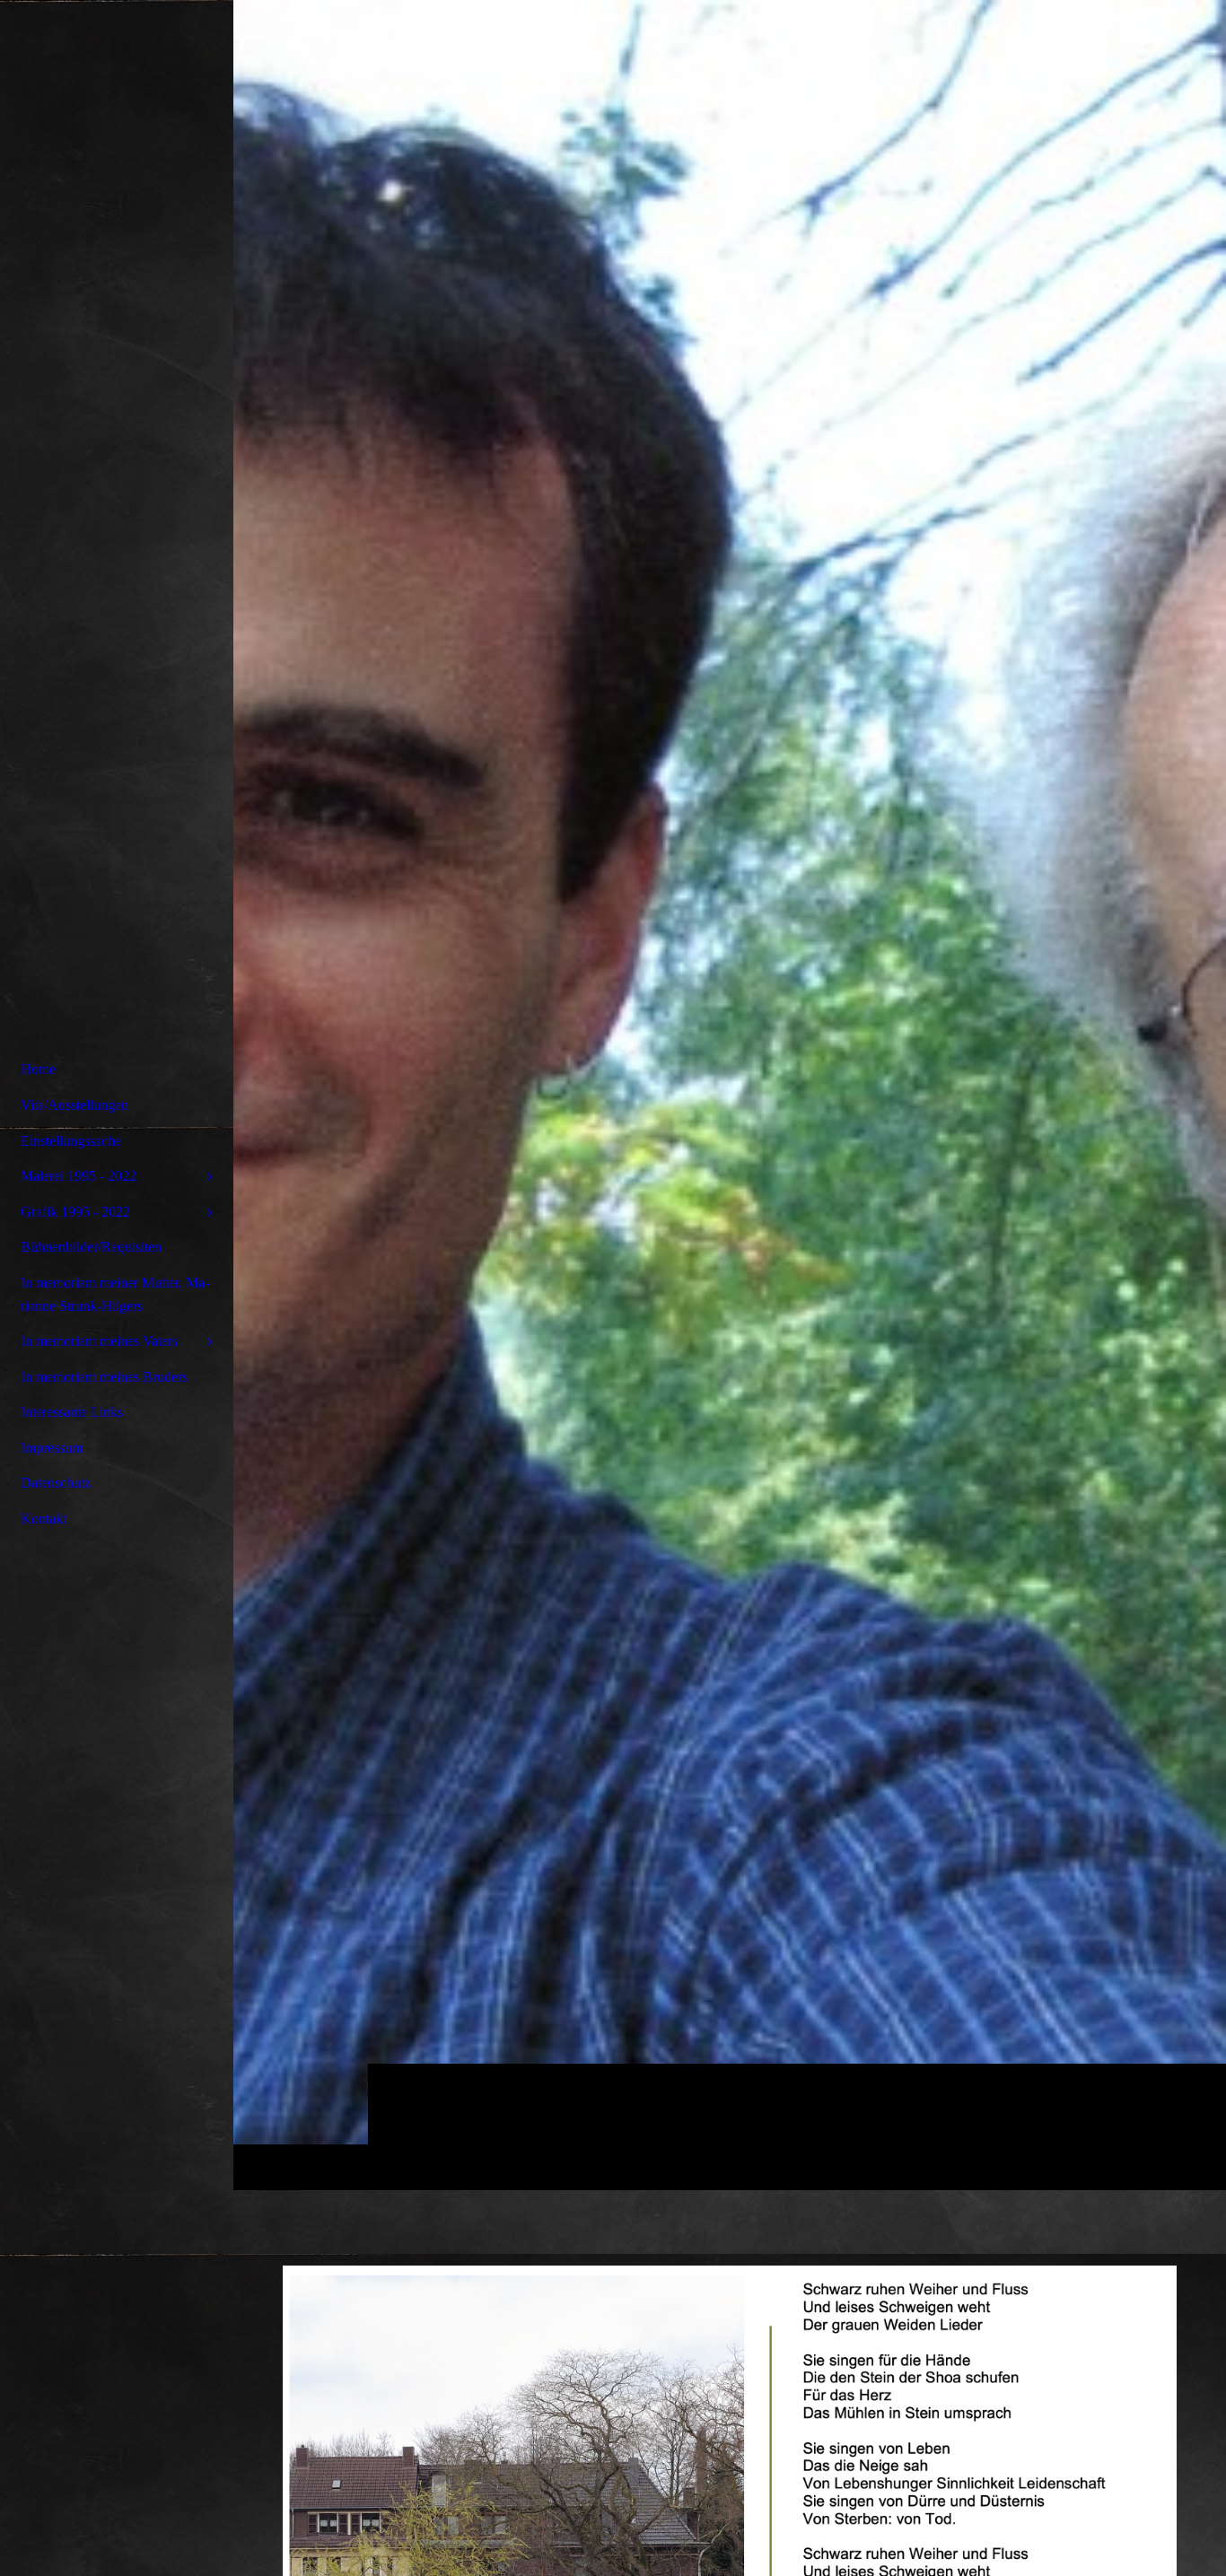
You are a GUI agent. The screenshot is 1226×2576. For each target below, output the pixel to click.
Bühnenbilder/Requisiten (91, 1247)
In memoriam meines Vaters (99, 1341)
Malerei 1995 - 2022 (79, 1176)
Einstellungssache (71, 1141)
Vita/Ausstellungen (74, 1105)
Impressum (52, 1448)
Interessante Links (72, 1412)
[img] (730, 1095)
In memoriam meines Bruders (104, 1377)
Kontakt (44, 1519)
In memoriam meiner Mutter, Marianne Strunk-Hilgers (115, 1294)
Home (38, 1069)
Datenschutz (56, 1483)
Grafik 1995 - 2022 (75, 1212)
